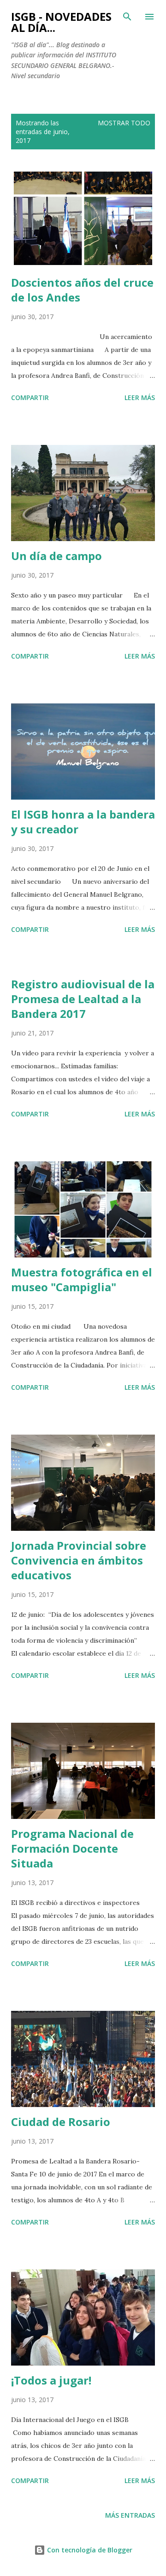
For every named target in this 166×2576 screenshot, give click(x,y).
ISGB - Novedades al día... (61, 22)
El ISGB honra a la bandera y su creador (83, 822)
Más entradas (130, 2515)
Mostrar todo (124, 123)
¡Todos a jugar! (51, 2380)
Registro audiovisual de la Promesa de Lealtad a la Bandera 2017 (83, 999)
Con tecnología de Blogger (89, 2550)
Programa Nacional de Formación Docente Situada (72, 1848)
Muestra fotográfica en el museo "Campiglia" (82, 1279)
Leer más (140, 397)
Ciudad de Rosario (61, 2122)
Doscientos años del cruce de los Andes (82, 290)
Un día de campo (56, 556)
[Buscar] (127, 17)
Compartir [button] (30, 397)
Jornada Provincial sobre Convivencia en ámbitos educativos (79, 1560)
